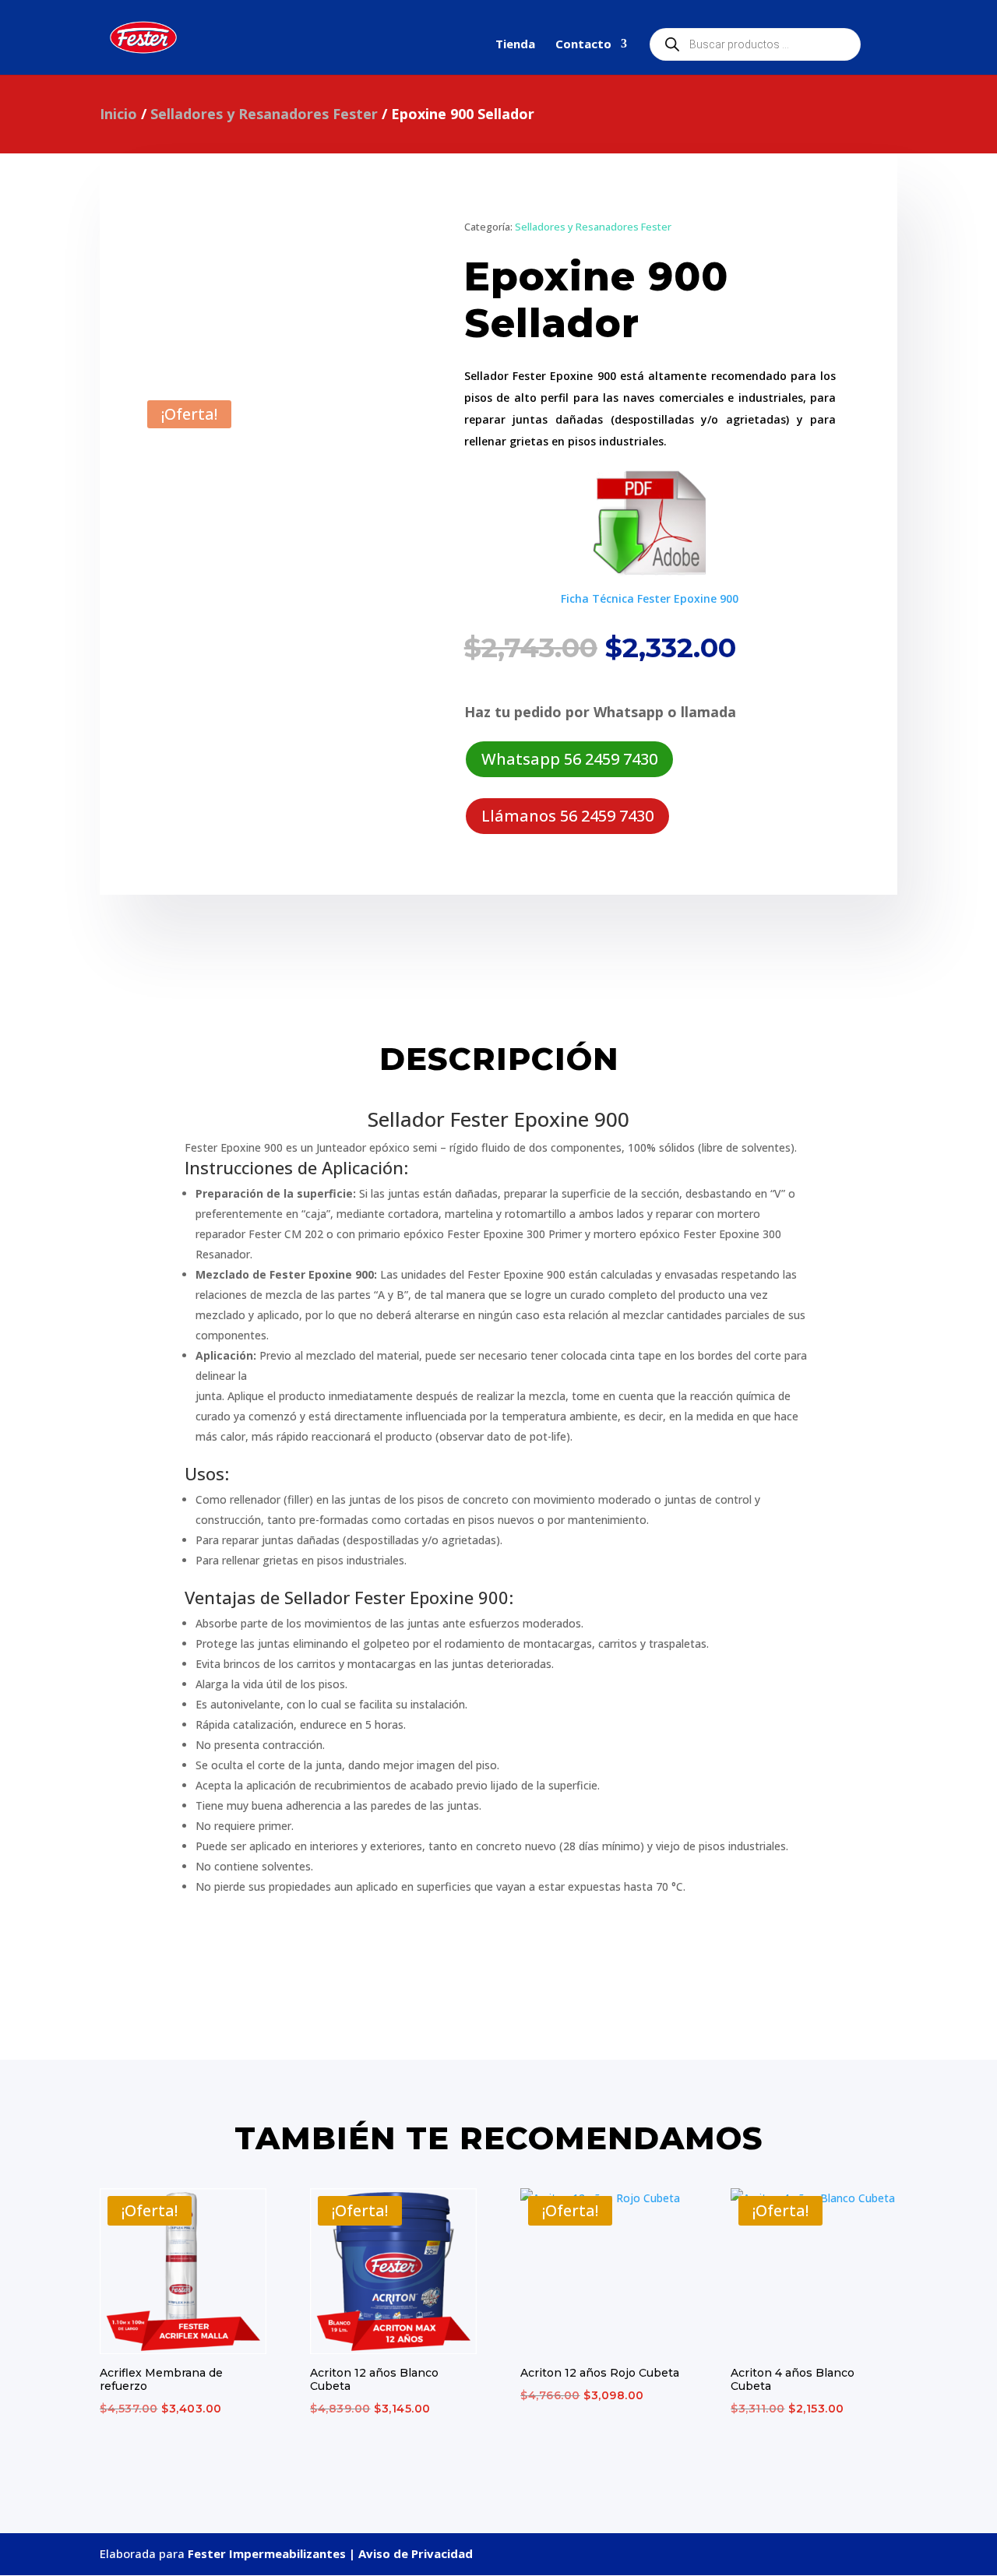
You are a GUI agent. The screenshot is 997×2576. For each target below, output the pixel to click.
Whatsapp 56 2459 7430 (569, 759)
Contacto (583, 45)
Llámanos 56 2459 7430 (567, 816)
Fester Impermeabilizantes (268, 2553)
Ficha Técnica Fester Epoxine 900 (650, 598)
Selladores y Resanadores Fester (264, 114)
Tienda (515, 45)
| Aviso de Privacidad (411, 2553)
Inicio (118, 114)
